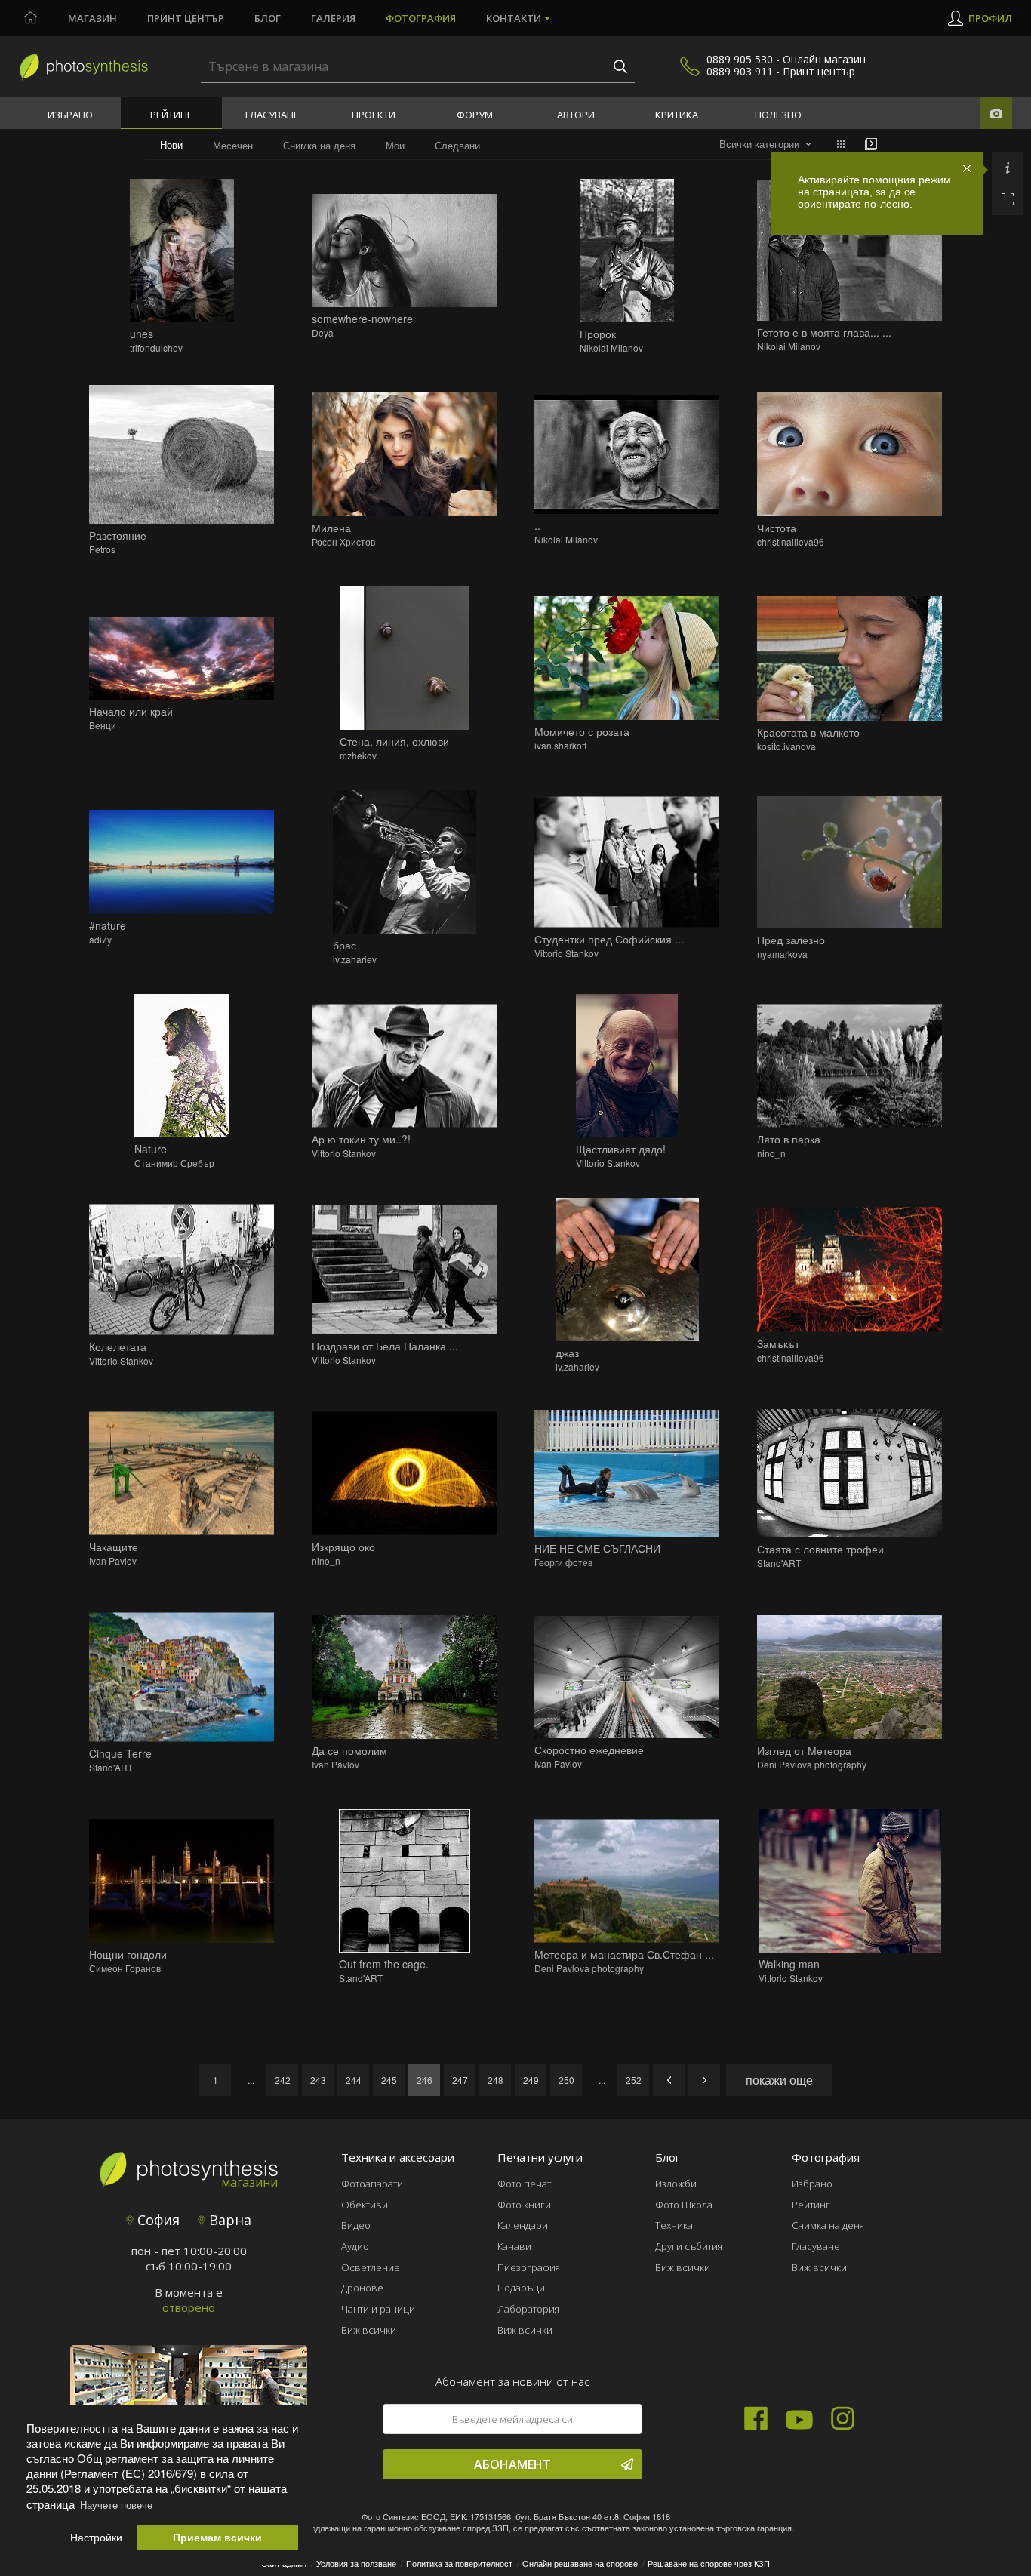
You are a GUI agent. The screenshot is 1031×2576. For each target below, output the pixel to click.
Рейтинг (171, 115)
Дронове (362, 2288)
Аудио (355, 2246)
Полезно (778, 115)
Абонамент (512, 2464)
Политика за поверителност (459, 2563)
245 (389, 2080)
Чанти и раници (378, 2309)
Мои (395, 145)
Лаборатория (528, 2309)
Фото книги (524, 2205)
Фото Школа (684, 2205)
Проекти (374, 115)
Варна (228, 2220)
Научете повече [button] (116, 2505)
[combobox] (765, 145)
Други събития (689, 2246)
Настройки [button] (96, 2537)
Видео (356, 2225)
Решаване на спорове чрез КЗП (709, 2563)
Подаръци (521, 2288)
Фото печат (524, 2184)
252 (634, 2080)
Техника (674, 2225)
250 (566, 2080)
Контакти (514, 18)
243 (318, 2080)
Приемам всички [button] (217, 2537)
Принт (186, 18)
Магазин (92, 18)
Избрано (70, 115)
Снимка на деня (319, 145)
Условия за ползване (356, 2563)
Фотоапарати (372, 2184)
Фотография (421, 18)
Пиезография (529, 2267)
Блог (268, 18)
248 (495, 2080)
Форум (475, 115)
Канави (514, 2246)
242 (283, 2080)
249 (531, 2080)
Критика (677, 115)
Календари (523, 2225)
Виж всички (369, 2330)
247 (460, 2080)
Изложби (676, 2184)
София (157, 2220)
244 (354, 2080)
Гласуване (272, 115)
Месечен (233, 145)
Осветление (371, 2267)
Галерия (333, 18)
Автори (576, 115)
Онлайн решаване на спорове (580, 2563)
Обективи (365, 2205)
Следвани (457, 145)
